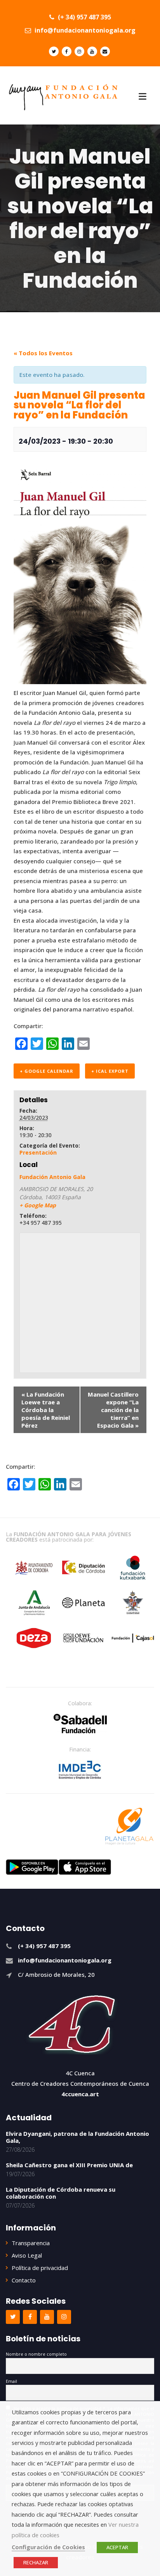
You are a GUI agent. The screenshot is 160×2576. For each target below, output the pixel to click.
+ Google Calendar (47, 1071)
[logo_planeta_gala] (129, 1826)
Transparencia (31, 2243)
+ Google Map (38, 1205)
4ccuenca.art (80, 2094)
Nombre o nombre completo (36, 2354)
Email (11, 2381)
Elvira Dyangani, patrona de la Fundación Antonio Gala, (77, 2137)
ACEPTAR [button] (117, 2547)
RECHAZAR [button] (36, 2562)
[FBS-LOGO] (80, 1724)
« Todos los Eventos (43, 353)
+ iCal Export (110, 1071)
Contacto (24, 2280)
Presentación (38, 1152)
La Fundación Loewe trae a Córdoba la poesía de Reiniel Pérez (46, 1410)
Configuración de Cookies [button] (48, 2547)
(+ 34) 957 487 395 (84, 17)
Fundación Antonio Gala (52, 1177)
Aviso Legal (27, 2255)
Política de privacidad (40, 2268)
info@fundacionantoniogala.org (84, 30)
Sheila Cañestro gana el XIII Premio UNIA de (69, 2165)
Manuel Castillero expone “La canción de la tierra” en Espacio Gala (113, 1410)
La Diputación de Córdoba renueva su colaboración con (61, 2193)
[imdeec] (80, 1770)
